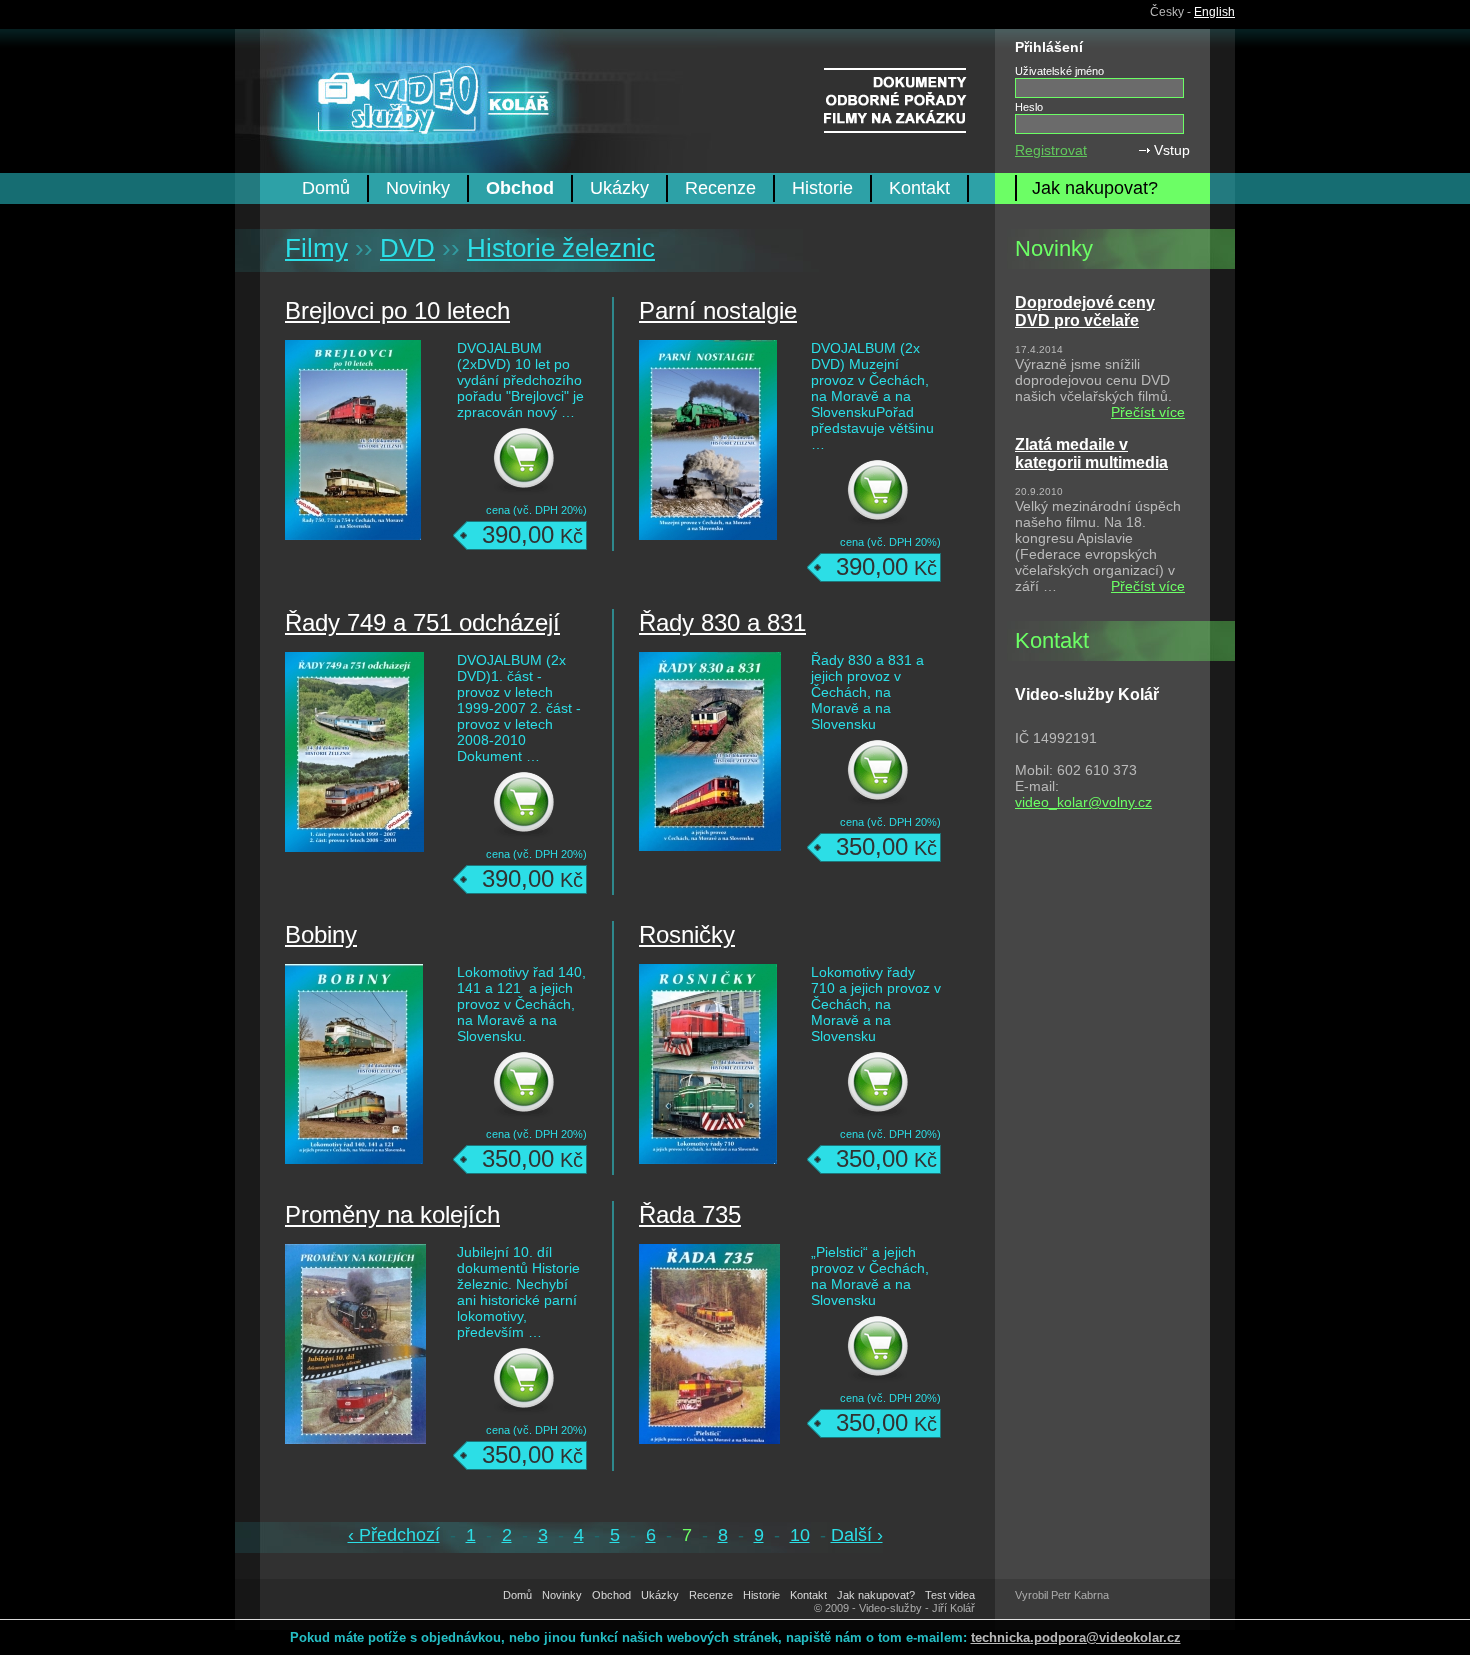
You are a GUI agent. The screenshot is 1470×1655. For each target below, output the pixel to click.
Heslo (1029, 107)
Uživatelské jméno (1059, 71)
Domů (326, 188)
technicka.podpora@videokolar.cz (1076, 1637)
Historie (822, 188)
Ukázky (619, 188)
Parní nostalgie (718, 310)
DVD (407, 248)
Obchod (520, 188)
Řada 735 (690, 1214)
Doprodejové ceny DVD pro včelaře (1085, 311)
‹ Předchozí (394, 1535)
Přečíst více (1148, 412)
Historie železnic (561, 248)
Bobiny (321, 934)
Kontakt (919, 188)
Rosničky (687, 934)
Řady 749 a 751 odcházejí (422, 622)
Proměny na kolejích (392, 1214)
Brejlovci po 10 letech (397, 310)
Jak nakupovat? (1095, 188)
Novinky (418, 188)
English (1214, 12)
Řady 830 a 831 (722, 622)
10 (800, 1535)
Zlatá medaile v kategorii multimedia (1091, 453)
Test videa (950, 1595)
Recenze (720, 188)
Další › (857, 1535)
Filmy (316, 248)
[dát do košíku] (539, 462)
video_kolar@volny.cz (1083, 802)
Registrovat (1051, 150)
